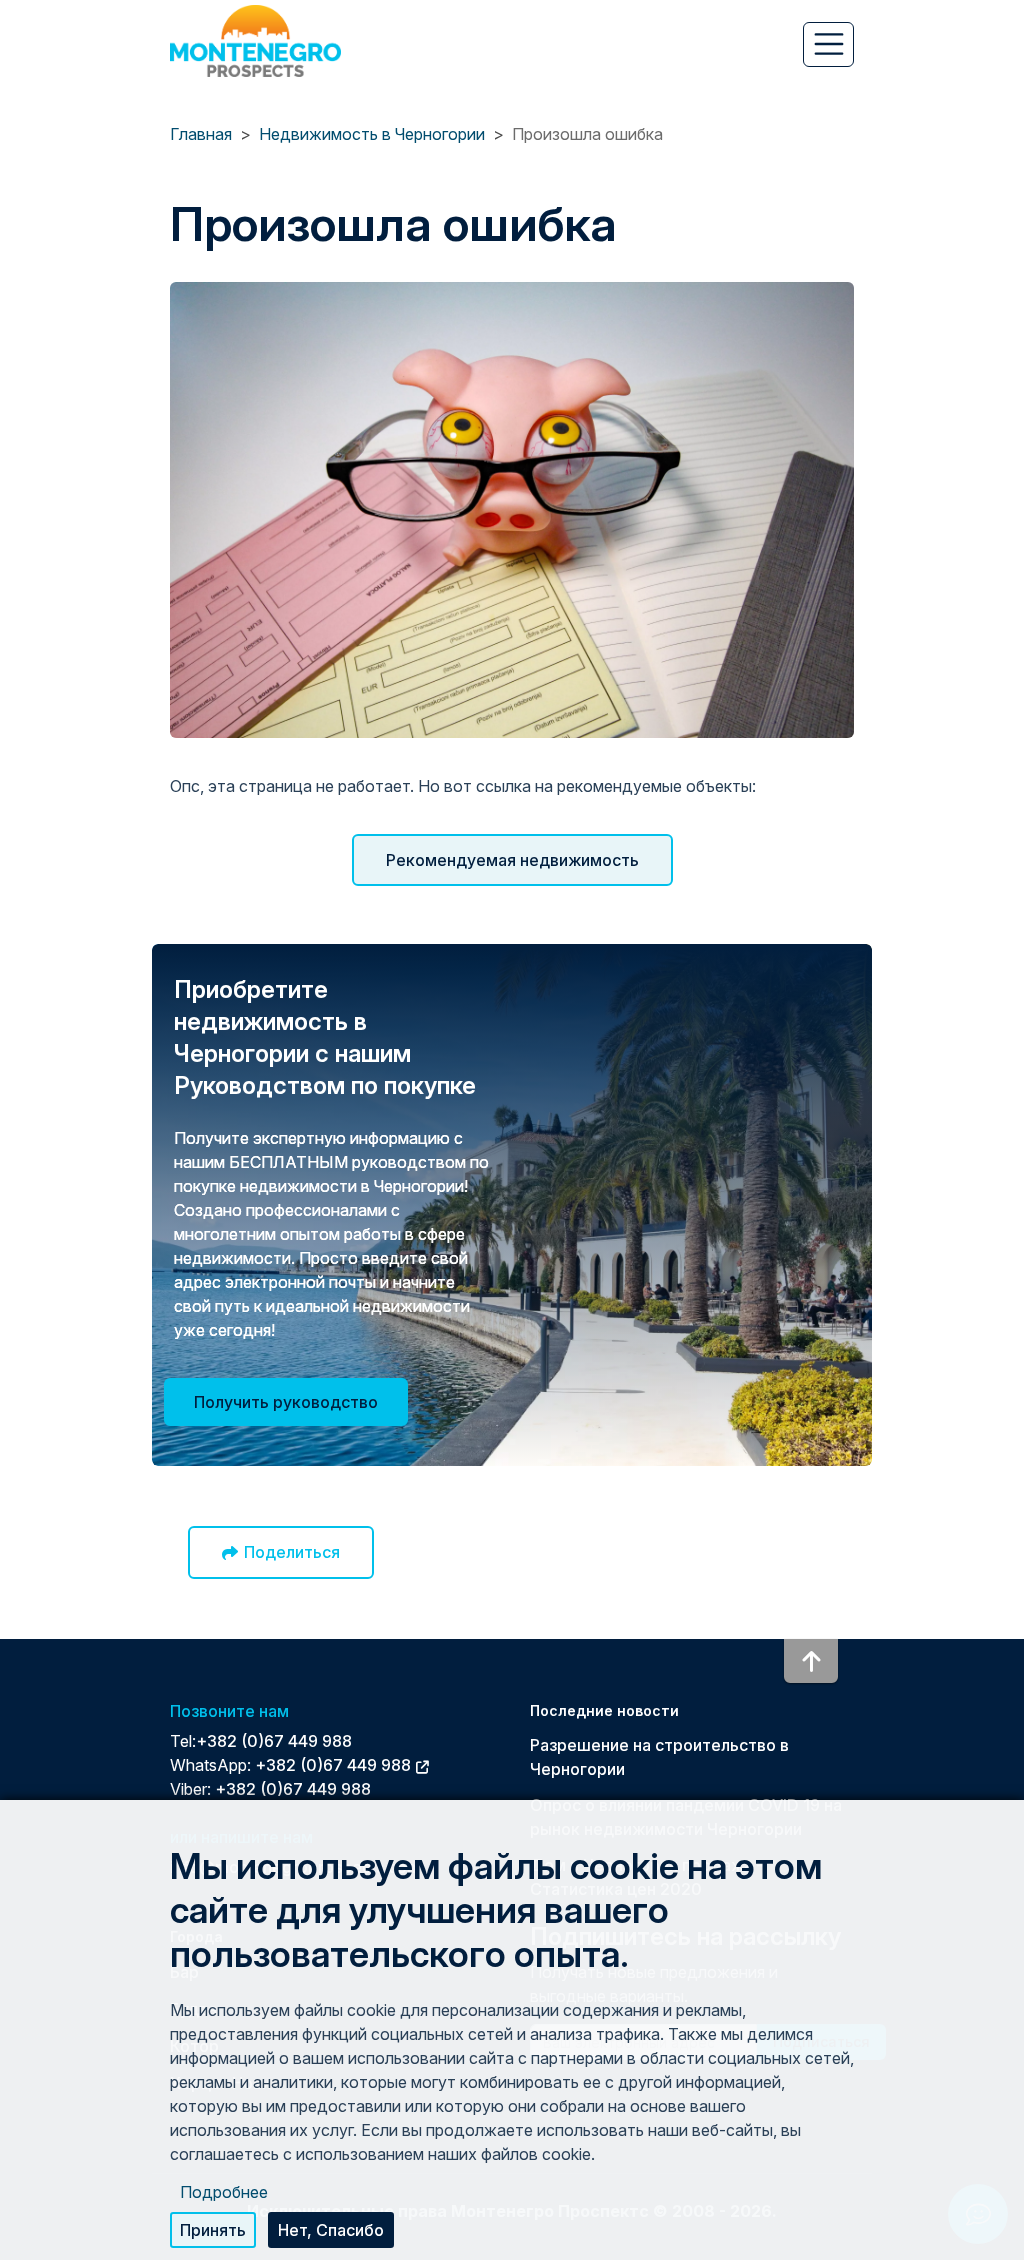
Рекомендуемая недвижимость (512, 860)
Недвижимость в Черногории (372, 134)
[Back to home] (255, 41)
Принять (213, 2230)
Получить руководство (286, 1402)
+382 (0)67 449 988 (274, 1741)
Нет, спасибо (331, 2230)
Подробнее (224, 2192)
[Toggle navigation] (828, 44)
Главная (201, 134)
